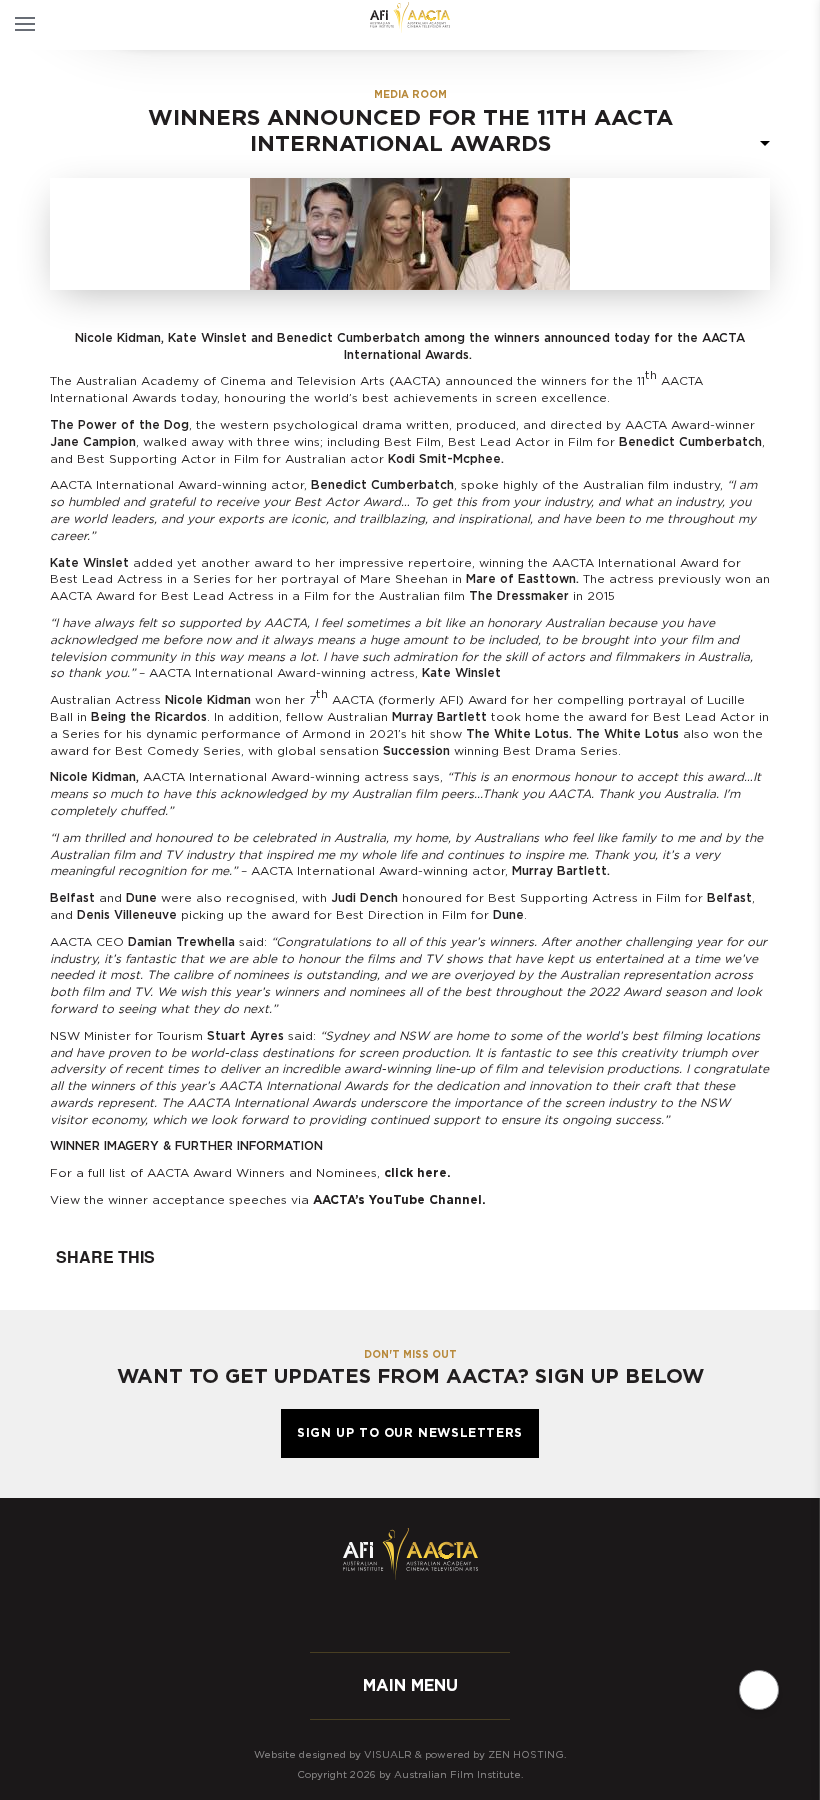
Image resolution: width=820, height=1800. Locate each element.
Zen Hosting (526, 1755)
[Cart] (767, 25)
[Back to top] (759, 1690)
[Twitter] (390, 1615)
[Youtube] (470, 1615)
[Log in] (802, 25)
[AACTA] (410, 17)
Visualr (388, 1755)
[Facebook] (350, 1615)
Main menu (410, 1686)
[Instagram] (430, 1615)
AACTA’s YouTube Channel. (399, 1200)
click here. (417, 1173)
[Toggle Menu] (25, 25)
